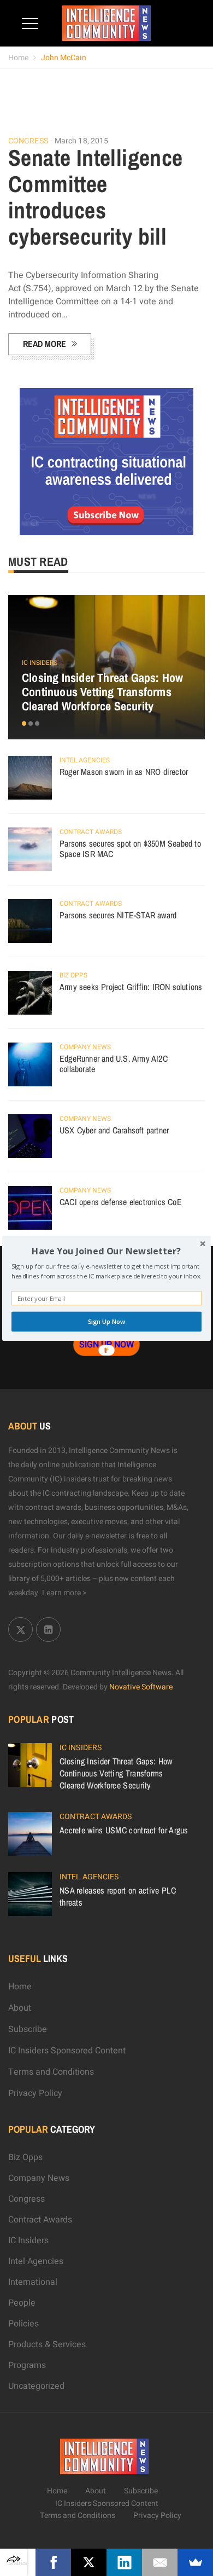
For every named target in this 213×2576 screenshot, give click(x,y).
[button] (106, 1251)
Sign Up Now (107, 1322)
